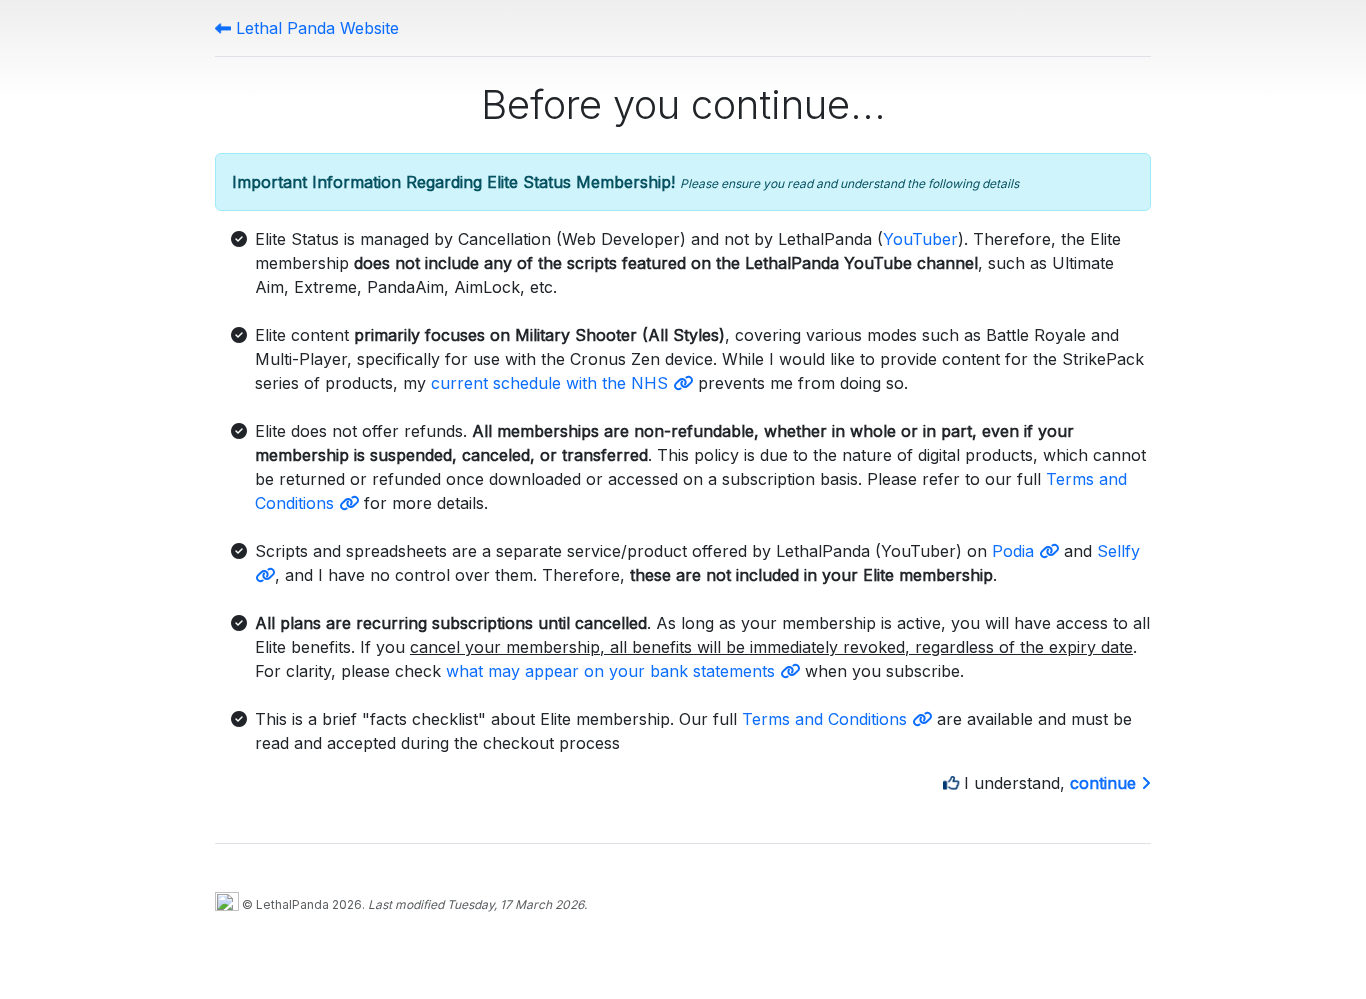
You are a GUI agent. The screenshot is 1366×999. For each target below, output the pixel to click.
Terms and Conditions (827, 719)
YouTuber (920, 239)
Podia (1015, 551)
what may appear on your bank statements (613, 671)
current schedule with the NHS (552, 383)
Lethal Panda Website (315, 28)
